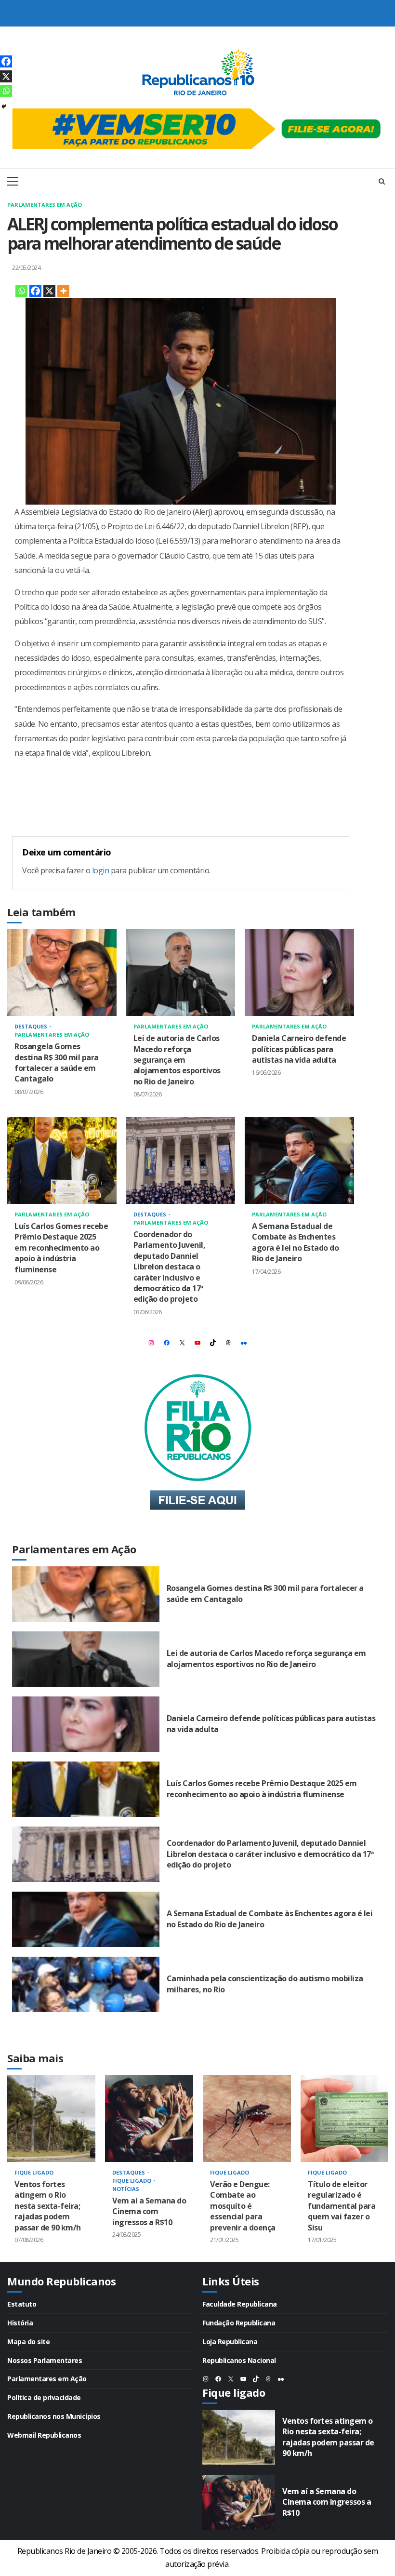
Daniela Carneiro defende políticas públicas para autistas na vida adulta (299, 973)
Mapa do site (28, 2342)
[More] (63, 291)
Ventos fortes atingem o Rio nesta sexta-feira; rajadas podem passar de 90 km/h (51, 2119)
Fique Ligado (34, 2172)
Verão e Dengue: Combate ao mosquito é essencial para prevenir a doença (247, 2119)
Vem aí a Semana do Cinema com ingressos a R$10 (149, 2119)
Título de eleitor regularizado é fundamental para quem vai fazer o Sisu (345, 2119)
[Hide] (4, 107)
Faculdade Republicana (240, 2304)
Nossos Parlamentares (45, 2360)
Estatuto (22, 2304)
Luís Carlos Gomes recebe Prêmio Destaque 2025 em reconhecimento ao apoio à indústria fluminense (62, 1161)
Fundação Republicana (239, 2323)
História (20, 2323)
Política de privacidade (44, 2397)
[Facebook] (35, 291)
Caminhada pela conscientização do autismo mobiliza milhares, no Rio (86, 1984)
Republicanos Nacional (239, 2360)
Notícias (126, 2189)
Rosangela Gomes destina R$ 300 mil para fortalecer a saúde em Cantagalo (62, 973)
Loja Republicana (230, 2342)
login (101, 870)
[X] (49, 291)
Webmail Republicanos (44, 2435)
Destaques (32, 1026)
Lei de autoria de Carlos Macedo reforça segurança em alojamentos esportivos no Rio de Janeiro (181, 973)
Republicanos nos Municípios (54, 2416)
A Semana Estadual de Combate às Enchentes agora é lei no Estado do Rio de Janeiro (299, 1161)
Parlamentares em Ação (45, 205)
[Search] (382, 181)
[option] (51, 2169)
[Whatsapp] (21, 291)
